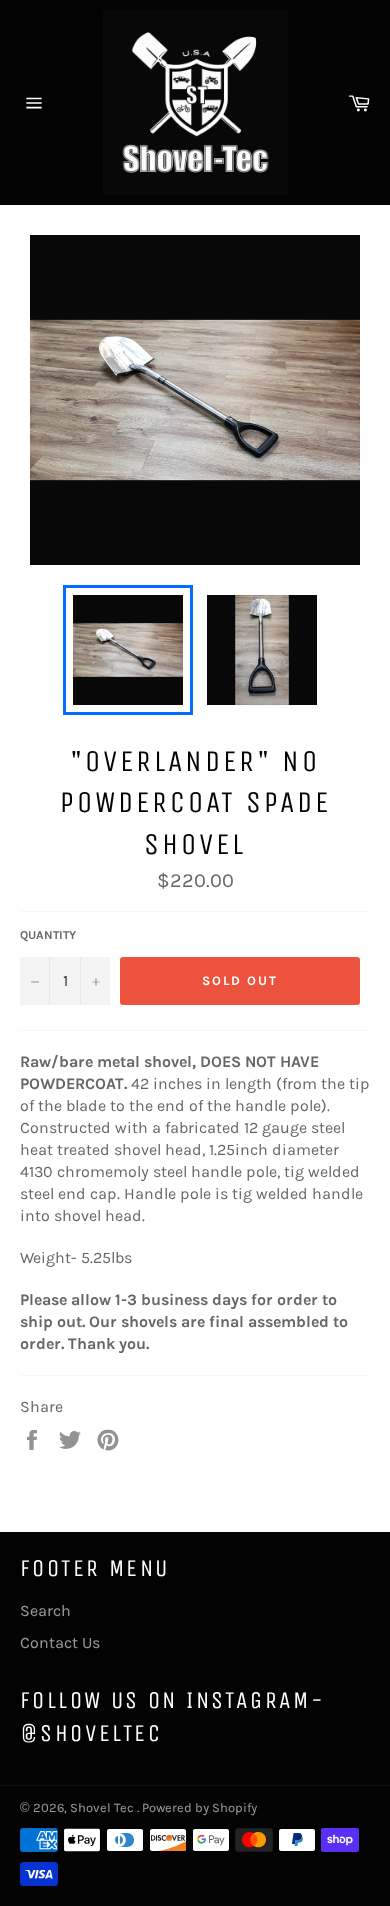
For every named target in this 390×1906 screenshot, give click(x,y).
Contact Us (60, 1642)
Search (45, 1610)
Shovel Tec (103, 1807)
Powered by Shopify (199, 1807)
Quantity (48, 935)
